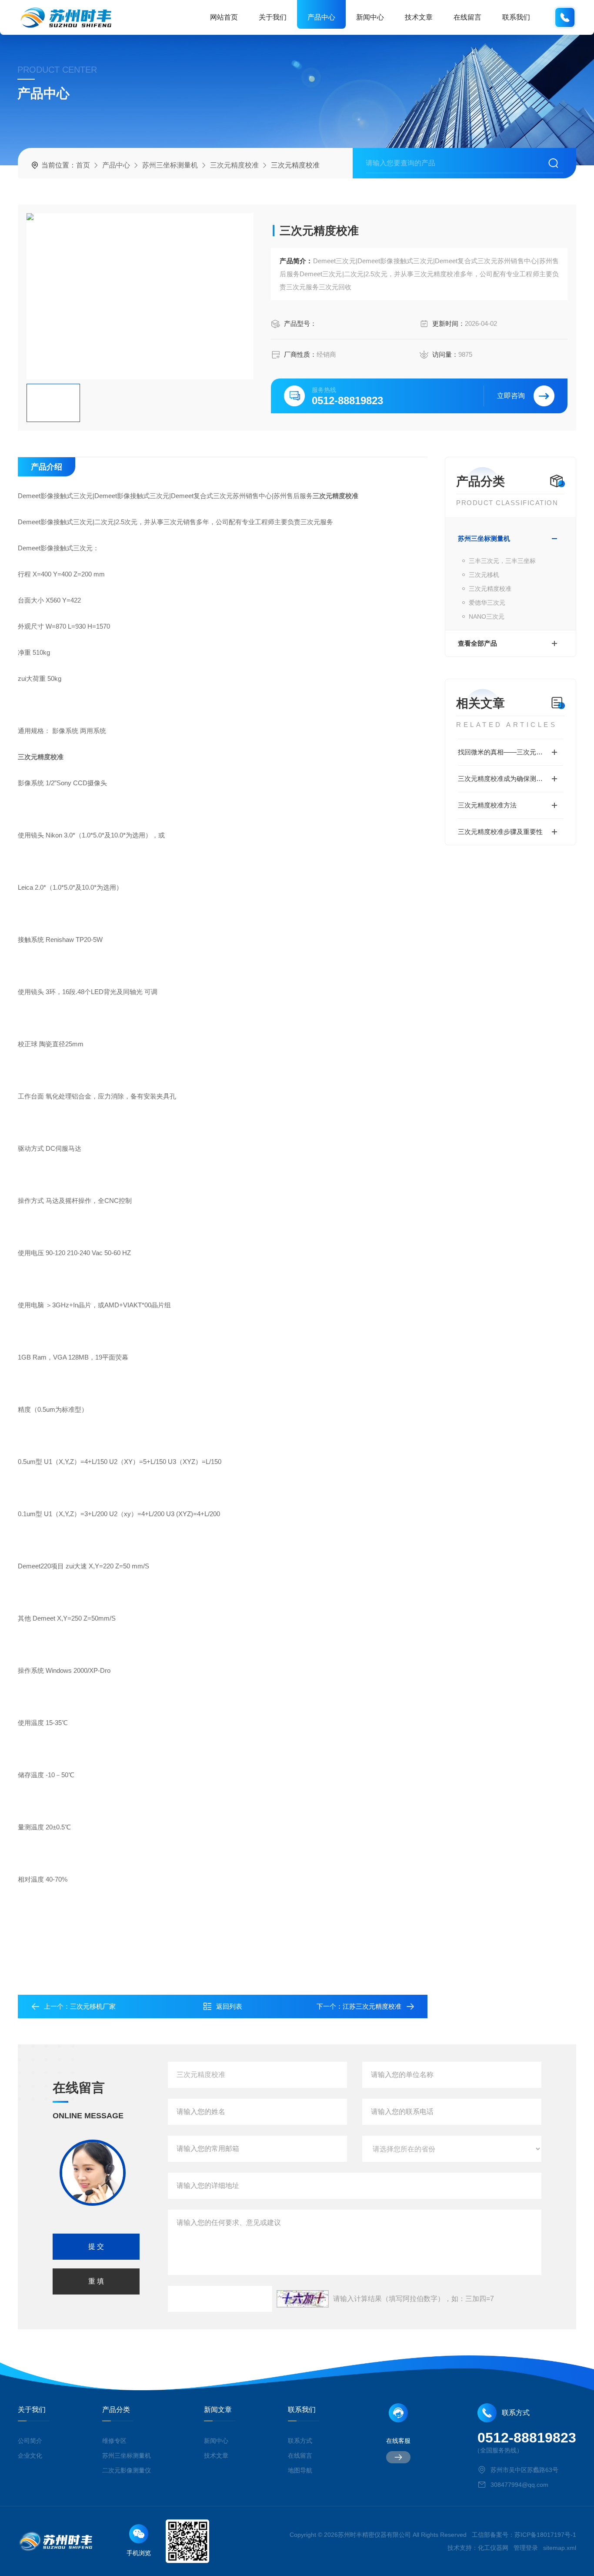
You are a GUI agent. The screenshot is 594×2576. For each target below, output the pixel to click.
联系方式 (300, 2441)
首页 (83, 165)
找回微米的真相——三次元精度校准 (510, 752)
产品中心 (321, 17)
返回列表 (229, 2006)
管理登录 (526, 2548)
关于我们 (273, 17)
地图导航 (300, 2470)
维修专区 (114, 2441)
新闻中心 (370, 17)
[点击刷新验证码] (303, 2299)
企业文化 (30, 2455)
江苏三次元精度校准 (372, 2006)
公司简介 (30, 2441)
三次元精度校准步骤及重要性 (500, 832)
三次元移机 (484, 575)
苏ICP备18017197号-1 (545, 2535)
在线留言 (467, 17)
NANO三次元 (487, 616)
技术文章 (419, 17)
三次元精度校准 (234, 165)
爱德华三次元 (487, 603)
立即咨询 (511, 396)
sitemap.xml (560, 2548)
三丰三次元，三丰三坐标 (502, 561)
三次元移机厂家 (93, 2006)
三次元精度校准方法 (487, 805)
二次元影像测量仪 (127, 2470)
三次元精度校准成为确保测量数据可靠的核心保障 (511, 779)
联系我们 (516, 17)
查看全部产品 (477, 643)
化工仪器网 (493, 2548)
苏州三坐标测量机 (170, 165)
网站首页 (224, 17)
